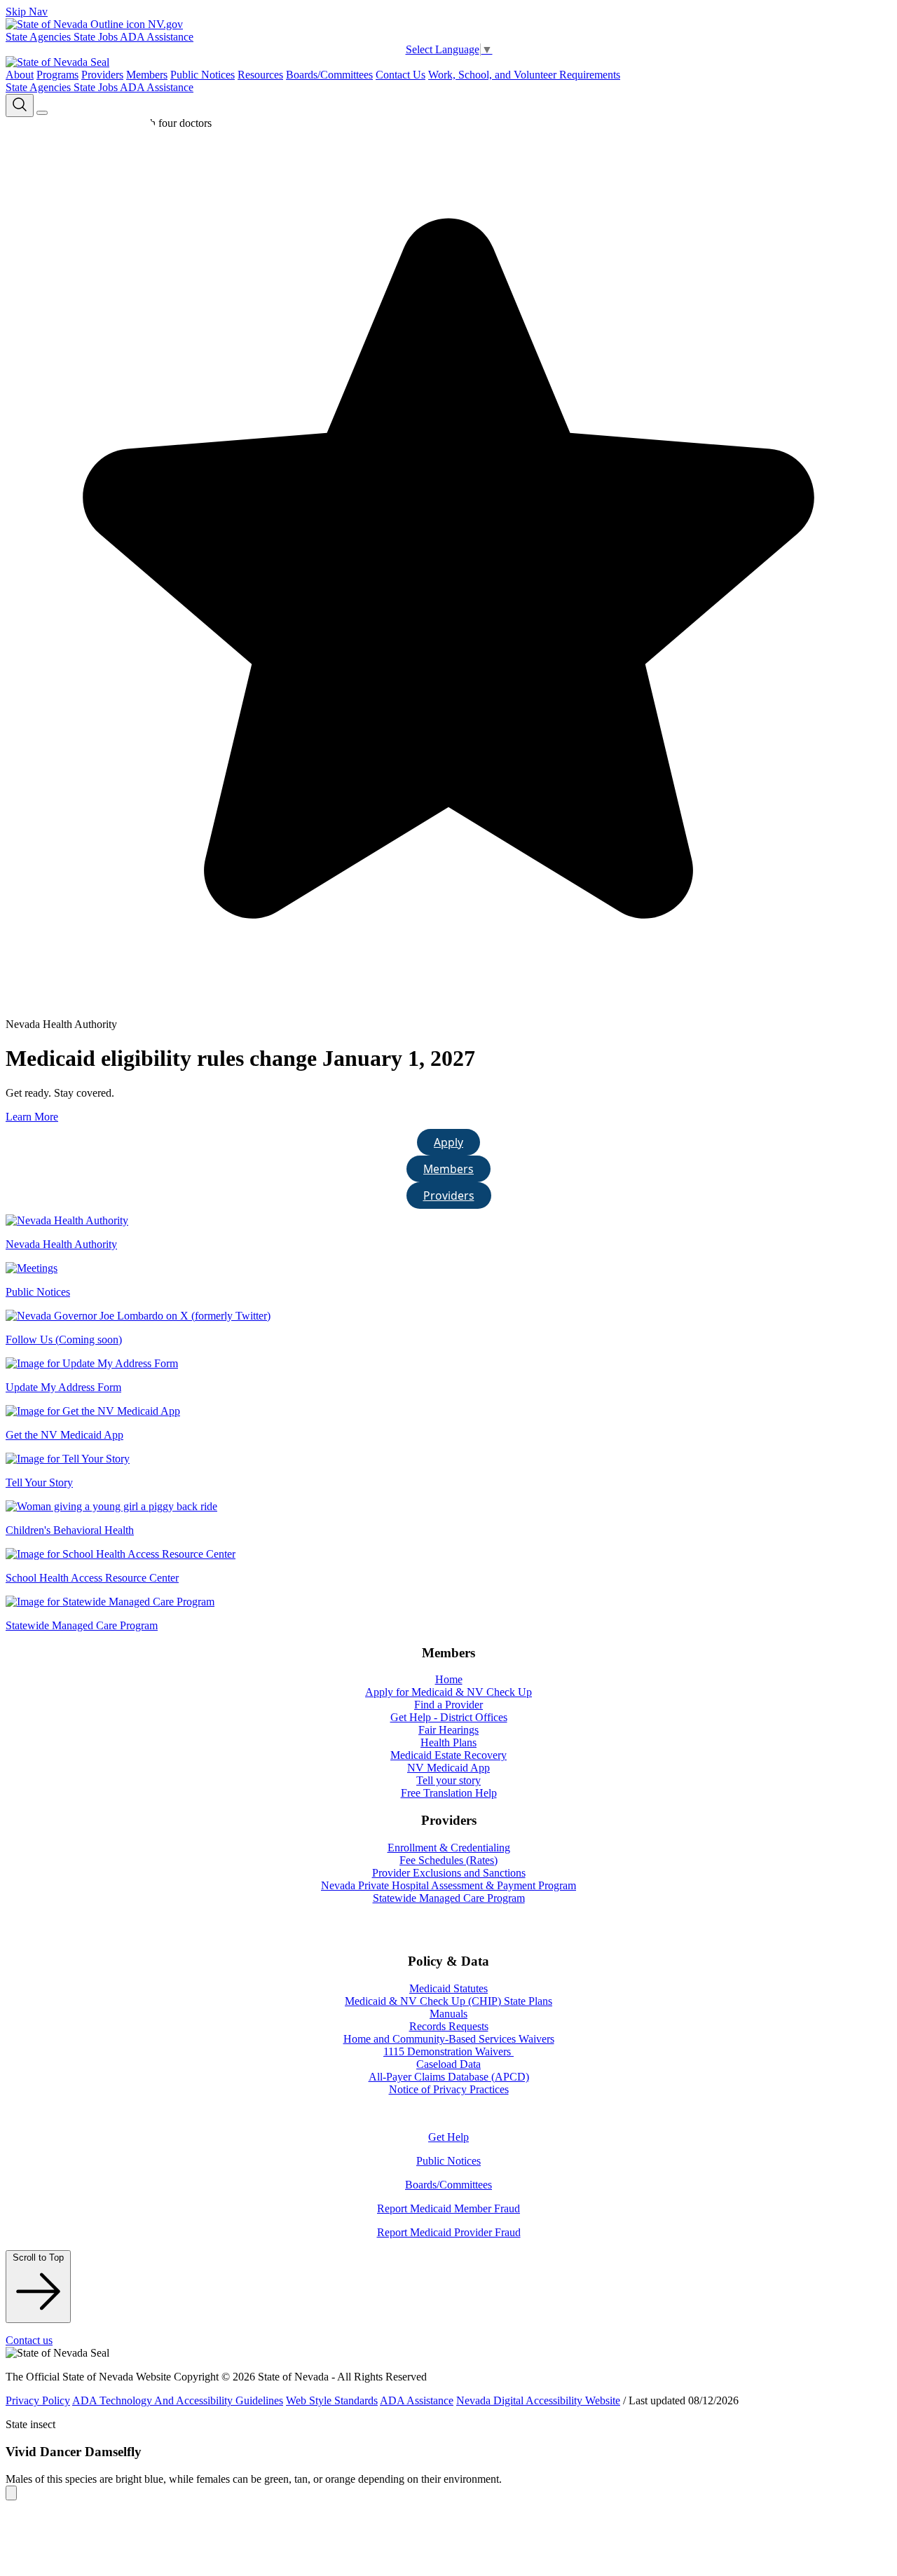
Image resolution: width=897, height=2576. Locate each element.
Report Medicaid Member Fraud (448, 2208)
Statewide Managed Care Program (449, 1898)
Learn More (32, 1117)
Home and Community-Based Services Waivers (449, 2039)
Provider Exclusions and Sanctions (449, 1873)
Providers (102, 75)
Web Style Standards (332, 2400)
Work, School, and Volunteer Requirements (524, 75)
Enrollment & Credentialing (449, 1848)
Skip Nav (27, 12)
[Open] (42, 113)
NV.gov (164, 24)
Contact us (29, 2340)
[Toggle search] (20, 105)
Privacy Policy (38, 2400)
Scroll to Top (38, 2258)
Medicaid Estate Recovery (448, 1755)
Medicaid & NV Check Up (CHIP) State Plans (448, 2001)
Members (147, 75)
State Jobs (97, 37)
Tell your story (448, 1780)
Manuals (448, 2014)
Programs (57, 75)
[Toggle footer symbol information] (11, 2493)
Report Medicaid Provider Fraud (449, 2232)
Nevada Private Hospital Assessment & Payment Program (448, 1885)
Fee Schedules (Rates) (448, 1860)
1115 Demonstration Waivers (448, 2051)
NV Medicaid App (448, 1768)
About (20, 75)
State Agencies (40, 37)
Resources (260, 75)
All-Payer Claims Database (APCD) (449, 2077)
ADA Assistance (157, 37)
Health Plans (448, 1742)
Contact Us (400, 75)
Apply (448, 1142)
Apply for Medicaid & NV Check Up (448, 1692)
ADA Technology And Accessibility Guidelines (178, 2400)
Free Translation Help (449, 1793)
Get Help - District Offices (449, 1717)
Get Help (448, 2137)
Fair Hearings (448, 1730)
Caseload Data (448, 2064)
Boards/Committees (329, 75)
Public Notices (203, 75)
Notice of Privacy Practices (449, 2089)
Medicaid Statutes (448, 1988)
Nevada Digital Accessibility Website (538, 2400)
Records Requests (449, 2026)
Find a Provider (448, 1705)
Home (449, 1679)
